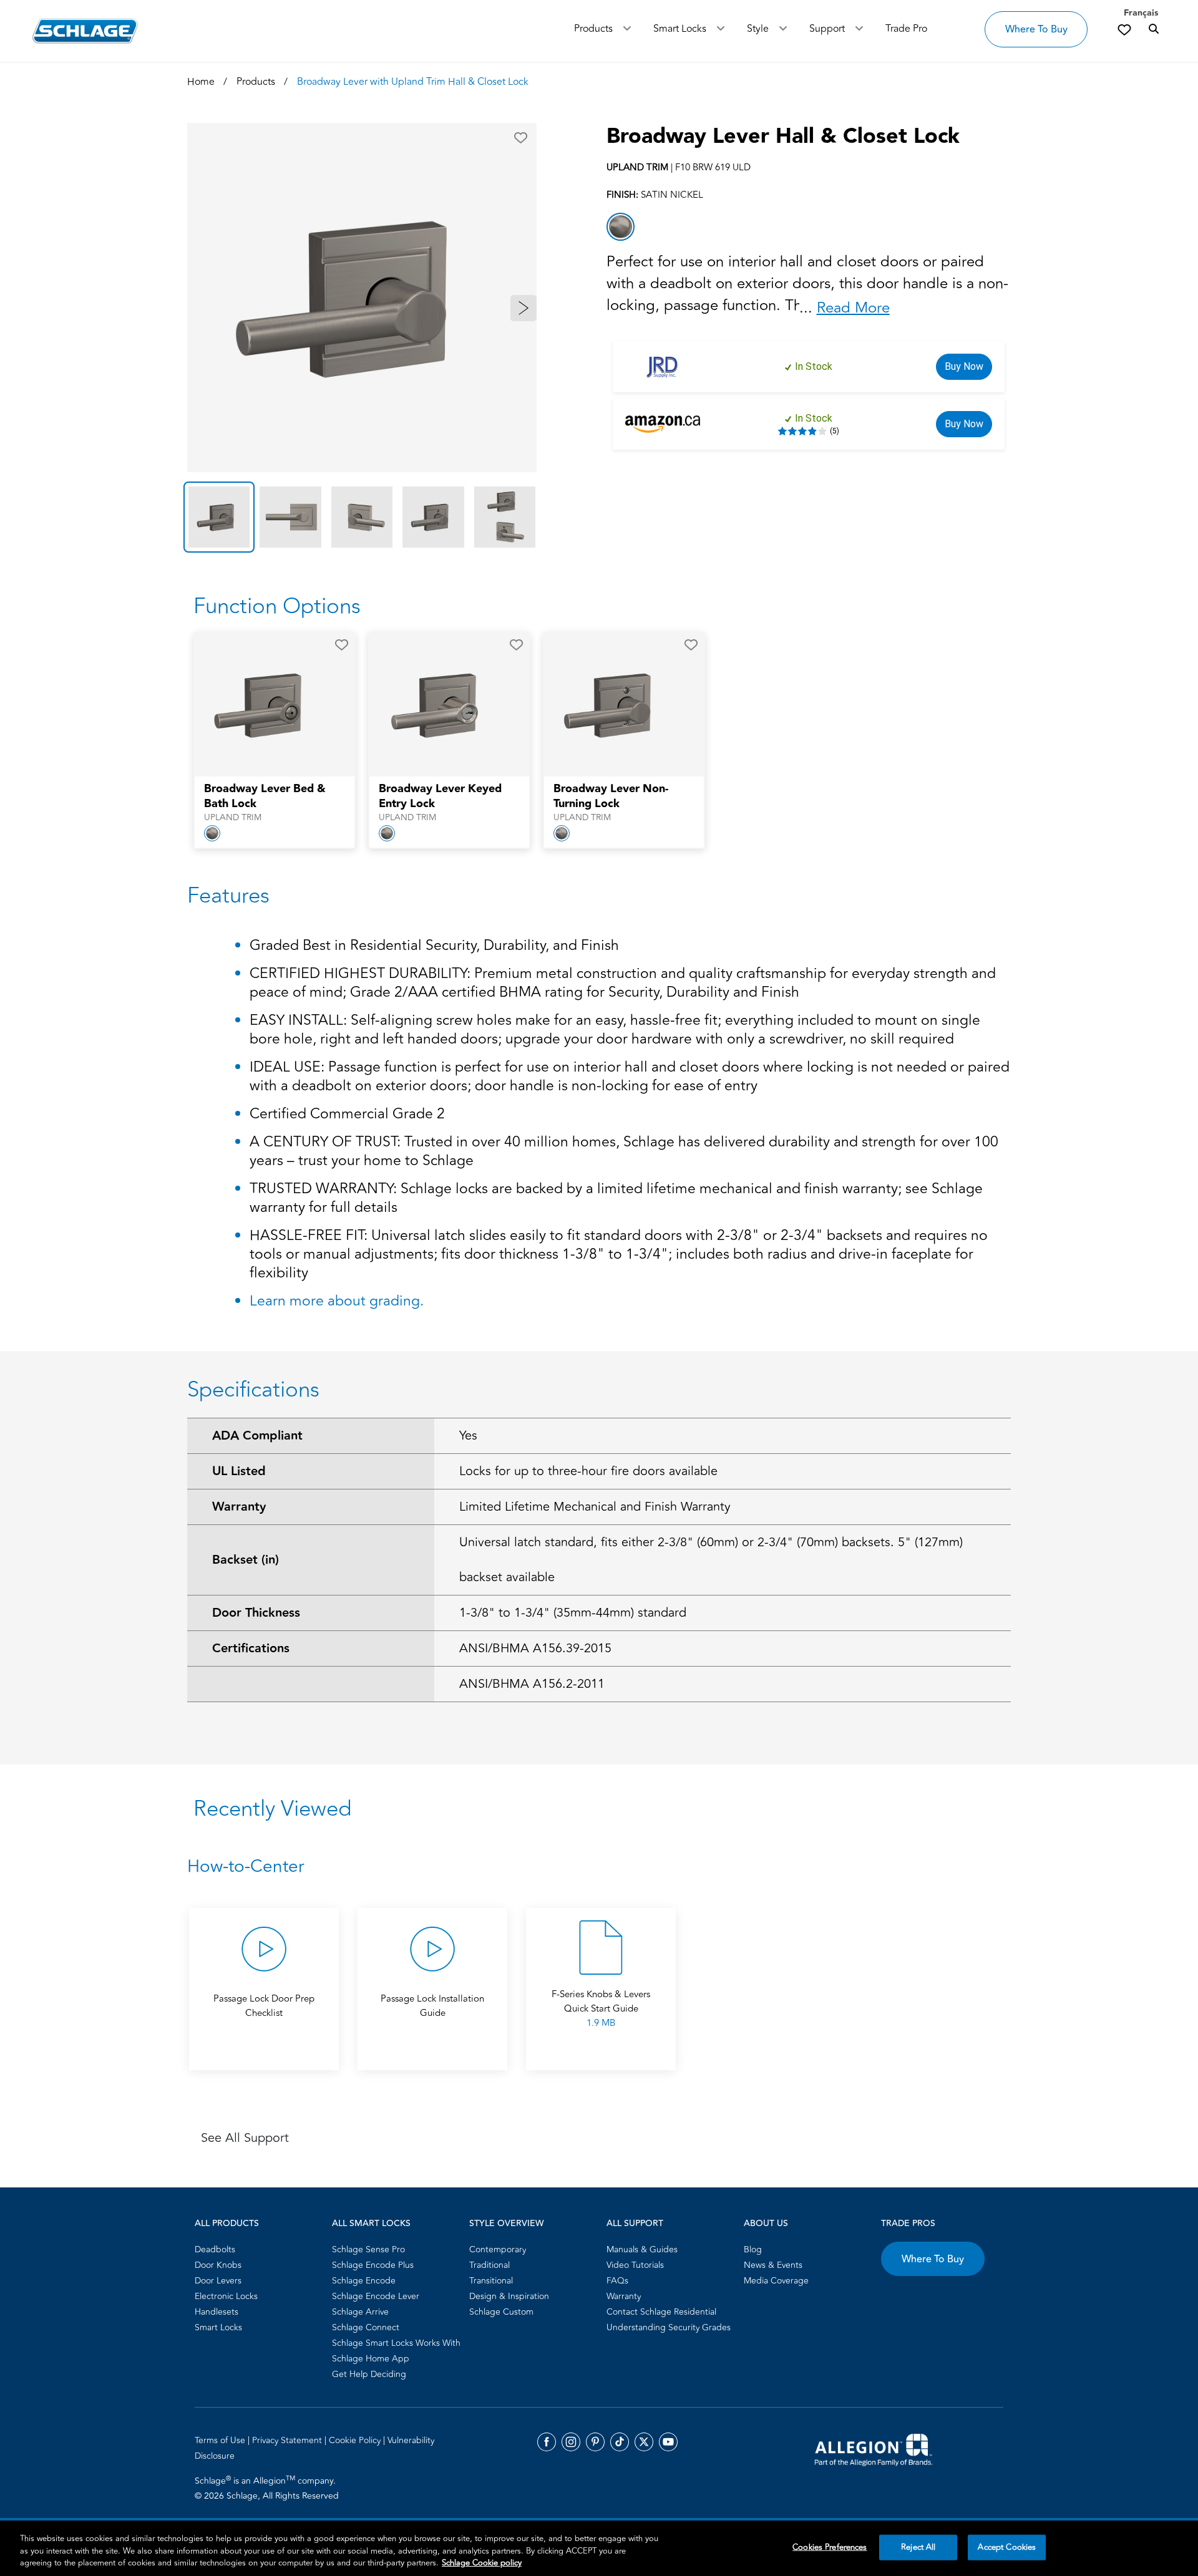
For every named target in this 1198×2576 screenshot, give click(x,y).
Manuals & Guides (642, 2249)
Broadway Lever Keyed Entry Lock (440, 797)
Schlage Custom (501, 2312)
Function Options (277, 606)
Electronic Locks (226, 2296)
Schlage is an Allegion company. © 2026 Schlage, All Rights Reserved (267, 2488)
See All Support (245, 2138)
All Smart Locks (371, 2224)
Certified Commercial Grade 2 (347, 1115)
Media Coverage (776, 2281)
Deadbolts (215, 2249)
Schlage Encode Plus (373, 2265)
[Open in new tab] (874, 2449)
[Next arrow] (524, 308)
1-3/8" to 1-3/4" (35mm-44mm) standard (573, 1613)
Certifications (251, 1649)
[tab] (219, 517)
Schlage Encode (364, 2281)
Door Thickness (256, 1613)
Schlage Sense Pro (368, 2249)
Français (1141, 13)
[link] (1124, 29)
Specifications (253, 1390)
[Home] (85, 31)
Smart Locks (680, 29)
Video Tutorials (635, 2265)
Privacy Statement (288, 2440)
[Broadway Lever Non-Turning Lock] (616, 705)
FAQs (617, 2281)
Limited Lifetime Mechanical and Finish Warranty (595, 1507)
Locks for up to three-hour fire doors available (588, 1471)
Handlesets (217, 2312)
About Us (766, 2224)
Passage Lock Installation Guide (432, 2006)
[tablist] (362, 517)
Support (827, 29)
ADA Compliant (257, 1436)
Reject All (918, 2547)
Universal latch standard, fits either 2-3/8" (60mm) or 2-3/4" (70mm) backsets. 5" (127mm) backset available (711, 1560)
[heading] (599, 1867)
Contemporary (498, 2249)
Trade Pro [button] (906, 29)
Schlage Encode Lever (376, 2296)
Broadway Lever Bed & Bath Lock (265, 797)
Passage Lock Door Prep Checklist (264, 2006)
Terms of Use (221, 2440)
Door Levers (218, 2281)
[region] (599, 2548)
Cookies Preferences (830, 2547)
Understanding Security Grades (669, 2327)
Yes (468, 1436)
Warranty (239, 1507)
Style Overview (506, 2224)
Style (758, 29)
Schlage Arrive (360, 2312)
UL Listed (239, 1471)
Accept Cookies (1007, 2547)
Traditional (489, 2265)
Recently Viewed (272, 1809)
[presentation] (275, 803)
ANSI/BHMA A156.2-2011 (532, 1684)
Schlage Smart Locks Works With (396, 2343)
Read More (853, 308)
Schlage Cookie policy (482, 2563)
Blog (753, 2249)
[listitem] (621, 227)
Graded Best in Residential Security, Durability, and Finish (434, 947)
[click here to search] (1154, 29)
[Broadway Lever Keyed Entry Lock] (441, 705)
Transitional (491, 2281)
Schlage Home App (371, 2359)
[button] (521, 138)
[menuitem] (260, 2249)
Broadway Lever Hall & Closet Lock (783, 137)
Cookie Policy (356, 2440)
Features (228, 896)
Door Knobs (218, 2265)
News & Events (773, 2265)
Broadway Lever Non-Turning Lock (611, 797)
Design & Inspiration (509, 2296)
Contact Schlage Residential (661, 2312)
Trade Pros (908, 2224)
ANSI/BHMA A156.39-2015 (535, 1648)
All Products (227, 2224)
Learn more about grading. (337, 1301)
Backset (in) (246, 1560)
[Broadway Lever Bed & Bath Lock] (266, 705)
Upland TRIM (233, 818)
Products (593, 29)
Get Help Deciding (369, 2374)
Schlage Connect (366, 2327)
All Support (635, 2224)
